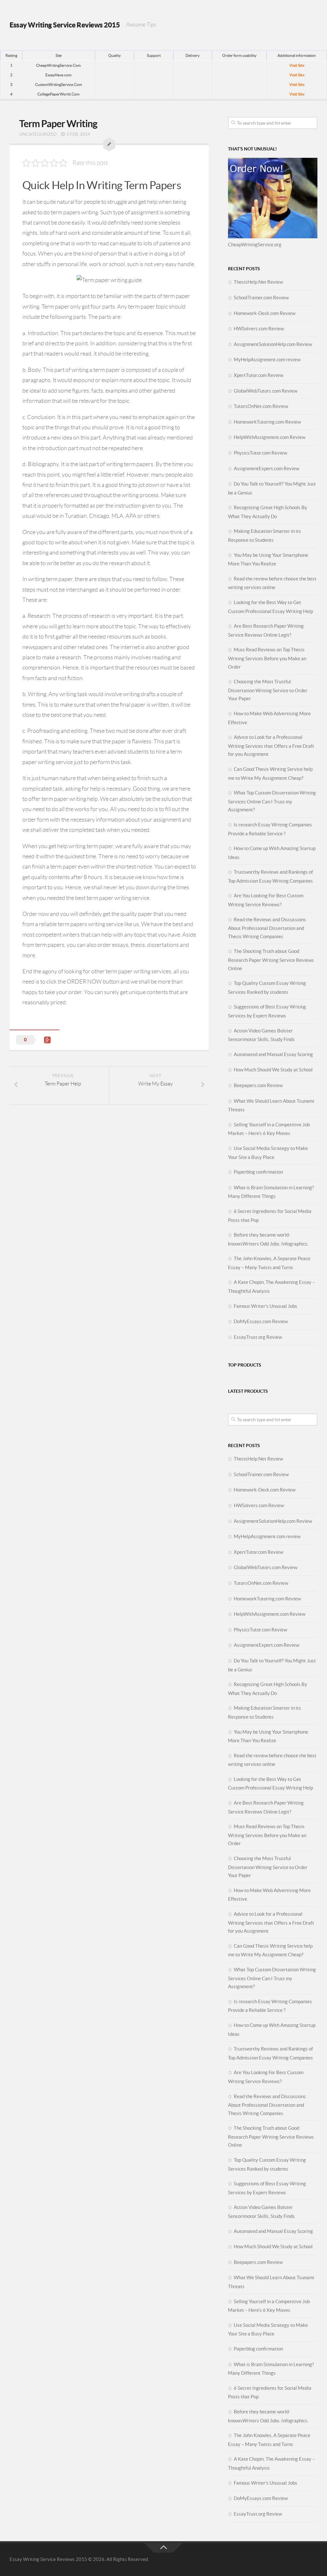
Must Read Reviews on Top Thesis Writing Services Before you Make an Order (267, 658)
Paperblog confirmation (258, 1172)
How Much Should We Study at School (273, 1070)
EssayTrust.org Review (258, 1337)
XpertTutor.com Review (259, 375)
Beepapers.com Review (258, 1085)
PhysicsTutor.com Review (260, 453)
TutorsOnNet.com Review (261, 406)
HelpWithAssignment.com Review (270, 437)
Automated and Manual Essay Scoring (273, 1054)
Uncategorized (38, 134)
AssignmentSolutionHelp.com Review (273, 344)
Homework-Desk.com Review (265, 313)
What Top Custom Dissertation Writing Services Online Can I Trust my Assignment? (272, 801)
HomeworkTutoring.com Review (267, 422)
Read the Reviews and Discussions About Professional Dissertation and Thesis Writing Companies (267, 928)
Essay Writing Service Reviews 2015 (65, 25)
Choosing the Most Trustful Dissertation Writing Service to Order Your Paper (268, 690)
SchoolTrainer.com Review (261, 298)
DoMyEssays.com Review (261, 1321)
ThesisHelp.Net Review (258, 282)
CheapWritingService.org (255, 245)
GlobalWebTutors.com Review (266, 391)
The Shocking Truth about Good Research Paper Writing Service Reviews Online (271, 960)
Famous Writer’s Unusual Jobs (266, 1306)
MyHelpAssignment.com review (267, 360)
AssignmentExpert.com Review (266, 468)
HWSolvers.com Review (259, 329)
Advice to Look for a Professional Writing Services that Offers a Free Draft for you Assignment (271, 746)
